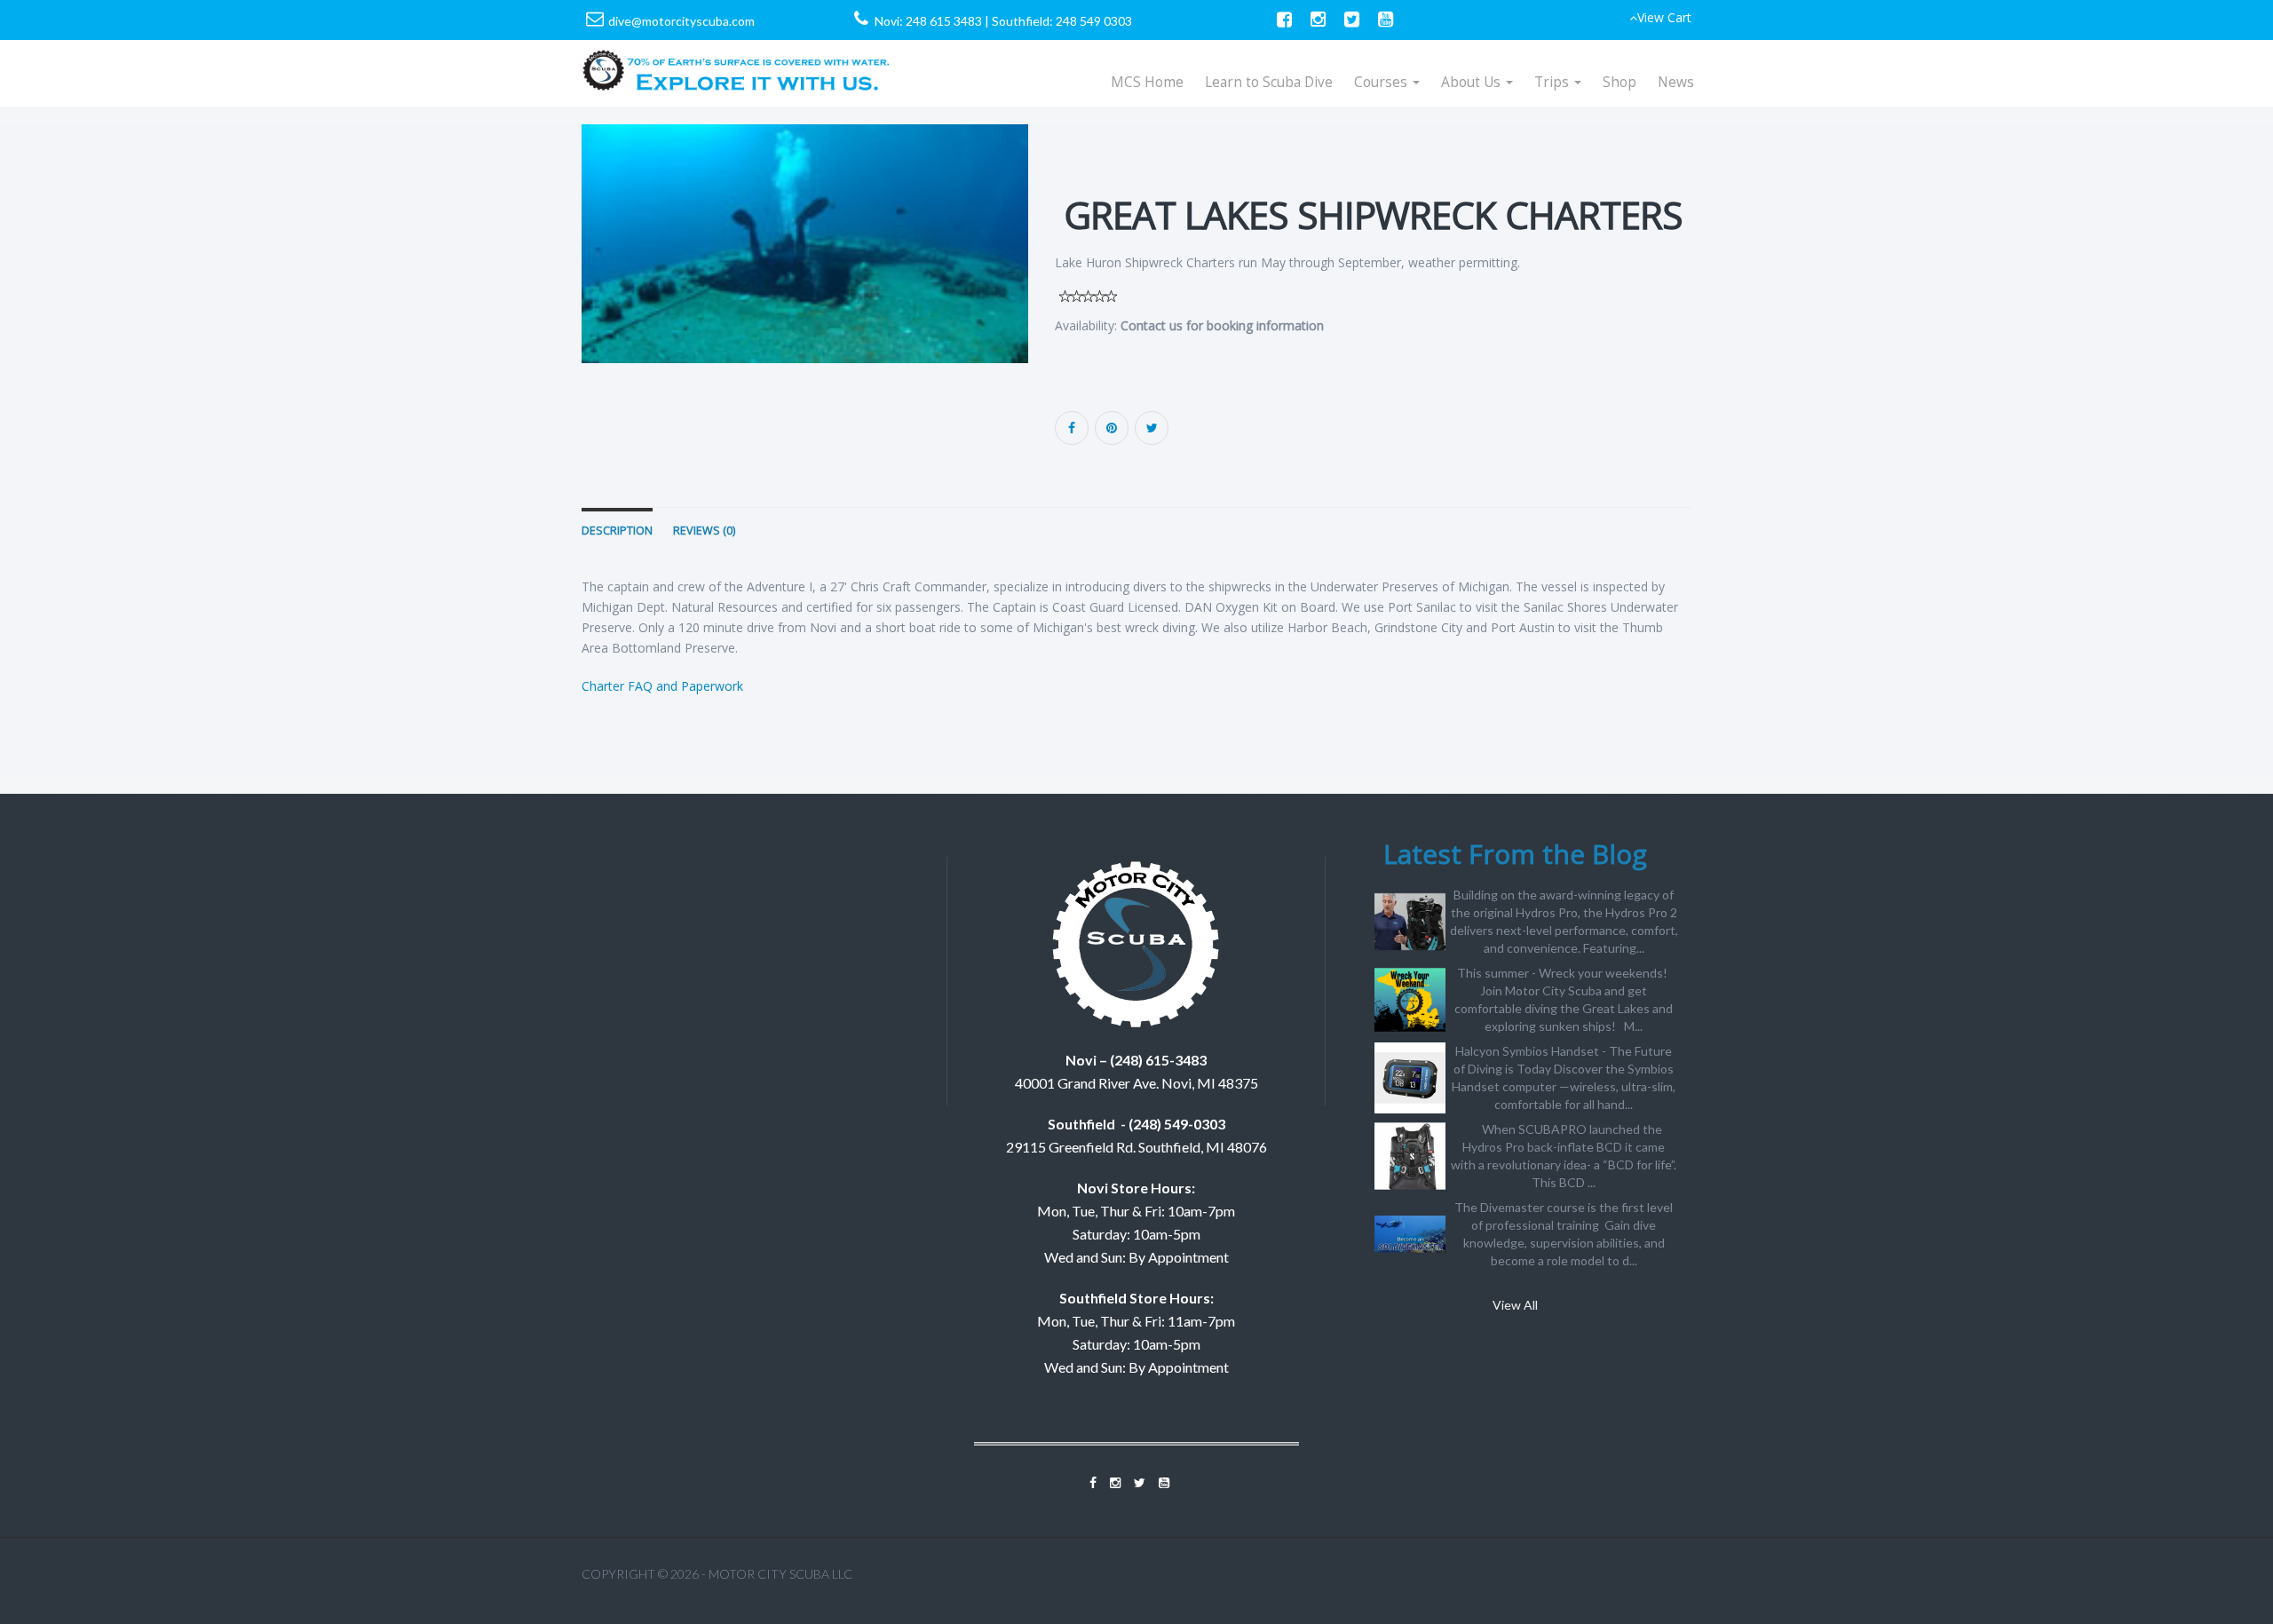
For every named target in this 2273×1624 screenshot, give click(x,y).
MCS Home (1147, 82)
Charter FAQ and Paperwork (662, 686)
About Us (1473, 82)
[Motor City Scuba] (737, 62)
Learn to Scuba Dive (1269, 82)
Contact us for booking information (1222, 325)
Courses (1382, 82)
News (1676, 82)
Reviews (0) (704, 531)
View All (1515, 1305)
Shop (1620, 82)
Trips (1553, 82)
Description (617, 531)
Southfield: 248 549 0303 (1062, 21)
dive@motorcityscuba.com (681, 21)
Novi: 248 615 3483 (928, 21)
